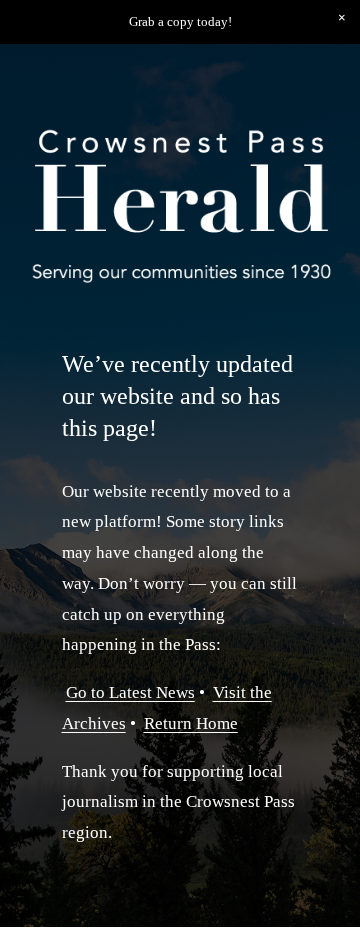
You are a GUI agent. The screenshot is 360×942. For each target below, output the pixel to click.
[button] (342, 18)
